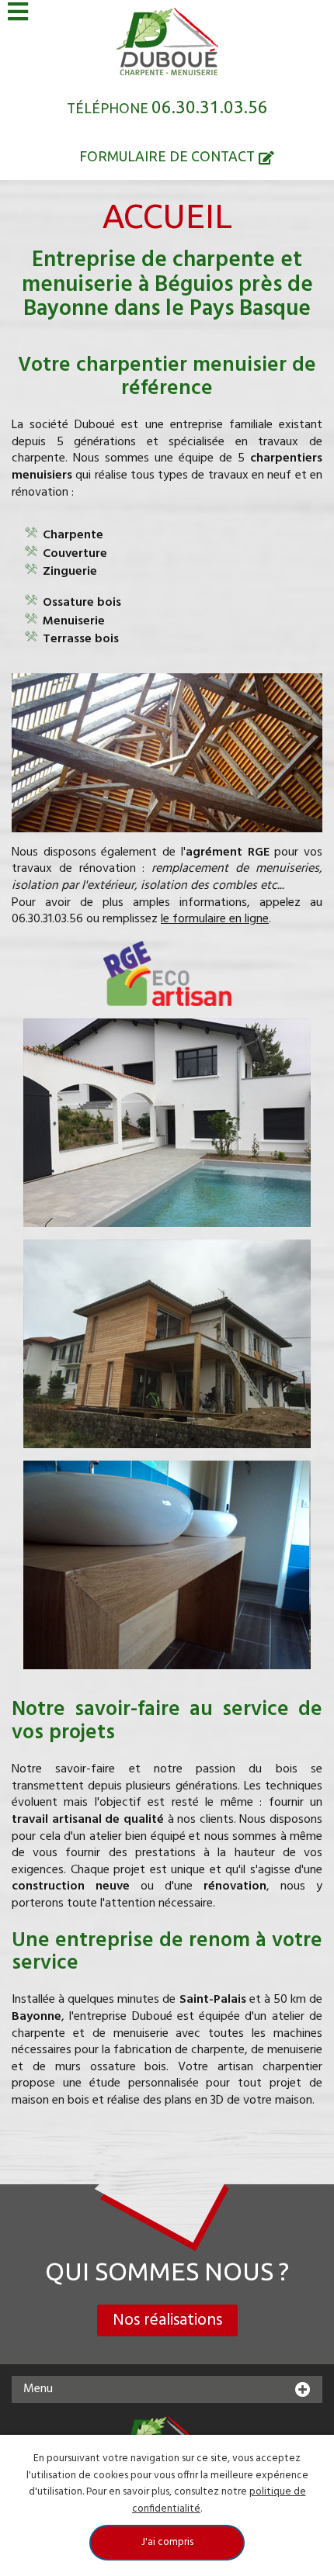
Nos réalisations (167, 2320)
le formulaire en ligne (215, 919)
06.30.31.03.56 (210, 107)
